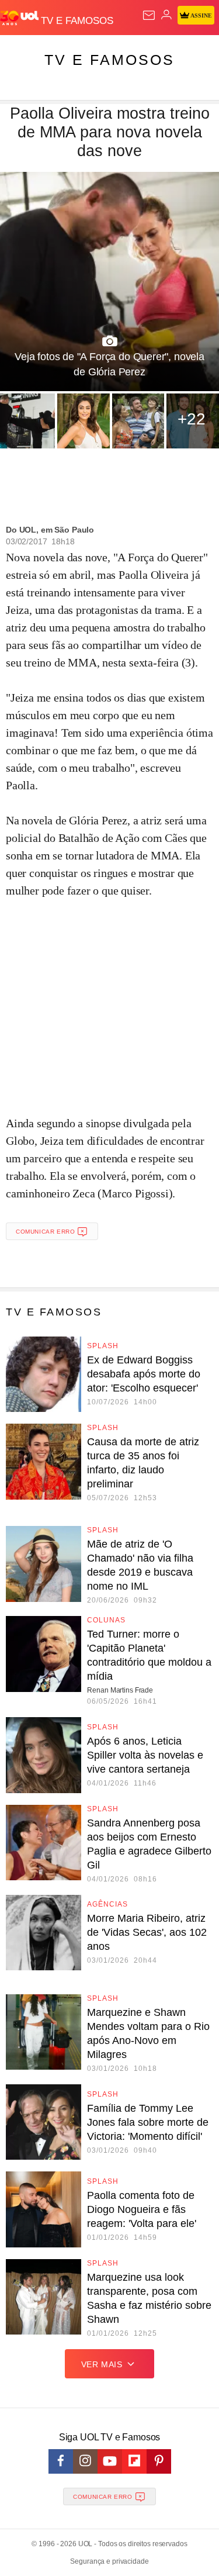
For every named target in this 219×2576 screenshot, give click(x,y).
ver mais (102, 2364)
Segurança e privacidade (109, 2561)
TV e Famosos (109, 60)
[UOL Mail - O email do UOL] (149, 15)
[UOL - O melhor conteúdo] (20, 18)
